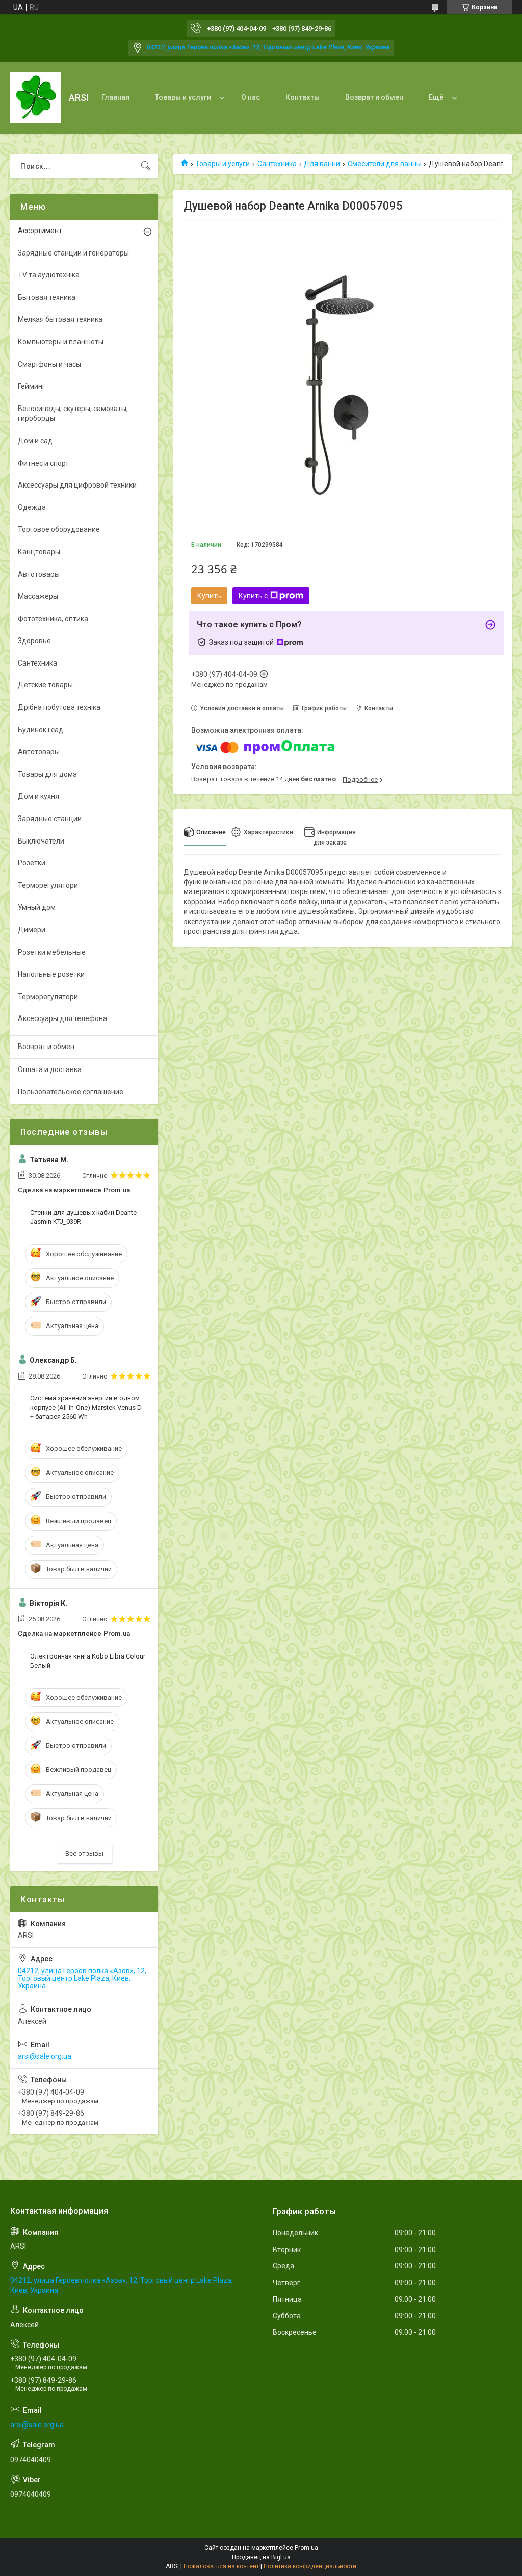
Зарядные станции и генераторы (73, 253)
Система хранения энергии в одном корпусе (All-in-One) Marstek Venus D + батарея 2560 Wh (86, 1407)
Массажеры (38, 596)
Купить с (253, 596)
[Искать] (146, 166)
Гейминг (32, 386)
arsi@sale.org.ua (45, 2056)
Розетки (32, 863)
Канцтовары (39, 552)
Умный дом (37, 907)
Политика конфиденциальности (310, 2566)
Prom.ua (306, 2548)
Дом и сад (35, 441)
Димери (32, 930)
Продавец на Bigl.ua (261, 2557)
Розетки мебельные (52, 952)
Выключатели (41, 841)
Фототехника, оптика (53, 619)
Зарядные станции (50, 819)
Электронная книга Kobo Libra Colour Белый (88, 1661)
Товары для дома (47, 774)
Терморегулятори (48, 885)
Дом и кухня (38, 796)
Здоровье (34, 641)
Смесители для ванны (385, 164)
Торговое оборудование (59, 529)
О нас (251, 97)
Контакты (303, 97)
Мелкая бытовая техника (60, 319)
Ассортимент (40, 231)
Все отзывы (84, 1854)
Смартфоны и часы (49, 364)
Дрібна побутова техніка (59, 707)
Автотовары (39, 574)
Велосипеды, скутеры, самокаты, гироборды (73, 414)
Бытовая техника (47, 297)
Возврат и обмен (374, 97)
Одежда (32, 507)
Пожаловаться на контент (221, 2566)
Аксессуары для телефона (62, 1018)
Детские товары (45, 685)
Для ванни (322, 164)
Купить (209, 596)
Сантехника (277, 164)
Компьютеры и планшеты (61, 342)
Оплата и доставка (50, 1069)
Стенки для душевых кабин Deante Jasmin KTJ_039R (83, 1217)
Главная (115, 97)
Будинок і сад (41, 730)
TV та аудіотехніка (49, 275)
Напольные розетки (51, 974)
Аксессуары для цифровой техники (77, 485)
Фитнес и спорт (43, 463)
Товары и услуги (183, 97)
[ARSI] (36, 98)
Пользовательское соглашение (71, 1092)
